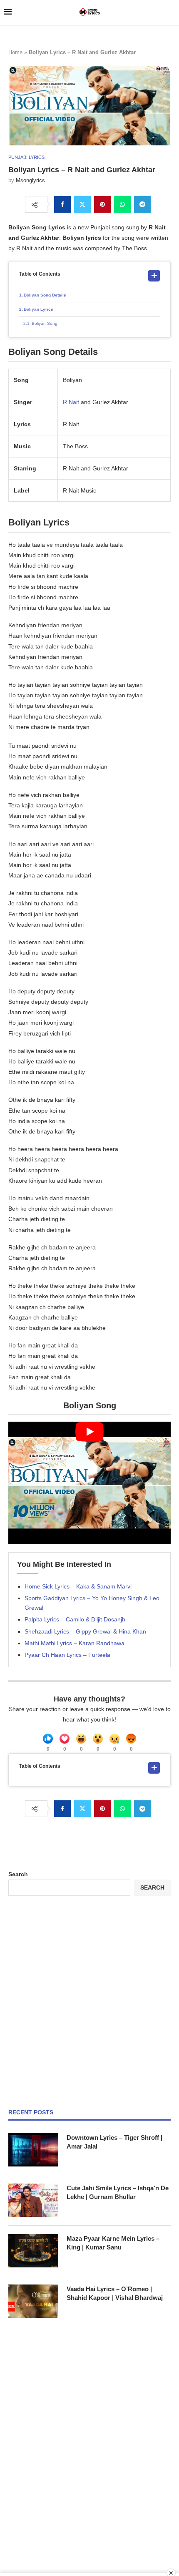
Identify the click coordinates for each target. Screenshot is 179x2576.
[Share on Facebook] (62, 204)
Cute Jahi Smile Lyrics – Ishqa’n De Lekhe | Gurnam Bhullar (118, 2192)
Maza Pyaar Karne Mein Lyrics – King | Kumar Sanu (113, 2243)
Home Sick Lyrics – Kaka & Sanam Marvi (78, 1586)
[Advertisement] (89, 2002)
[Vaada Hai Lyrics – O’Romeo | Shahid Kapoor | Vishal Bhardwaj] (33, 2301)
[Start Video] (89, 1483)
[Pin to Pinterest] (102, 204)
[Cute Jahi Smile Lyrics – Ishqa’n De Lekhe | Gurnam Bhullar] (33, 2200)
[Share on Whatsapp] (122, 204)
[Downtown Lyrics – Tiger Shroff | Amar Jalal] (33, 2150)
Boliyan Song (45, 323)
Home (15, 52)
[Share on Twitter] (82, 204)
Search (18, 1874)
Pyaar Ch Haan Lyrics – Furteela (67, 1655)
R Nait (71, 402)
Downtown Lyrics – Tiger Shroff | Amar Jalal (114, 2142)
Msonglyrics (30, 180)
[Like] (48, 1739)
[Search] (171, 13)
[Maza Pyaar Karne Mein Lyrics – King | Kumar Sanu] (33, 2251)
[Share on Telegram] (142, 204)
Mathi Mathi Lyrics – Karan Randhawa (75, 1643)
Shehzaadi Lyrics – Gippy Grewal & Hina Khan (85, 1631)
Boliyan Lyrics (39, 309)
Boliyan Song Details (45, 295)
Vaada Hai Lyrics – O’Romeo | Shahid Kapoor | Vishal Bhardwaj (115, 2293)
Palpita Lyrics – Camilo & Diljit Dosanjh (75, 1619)
